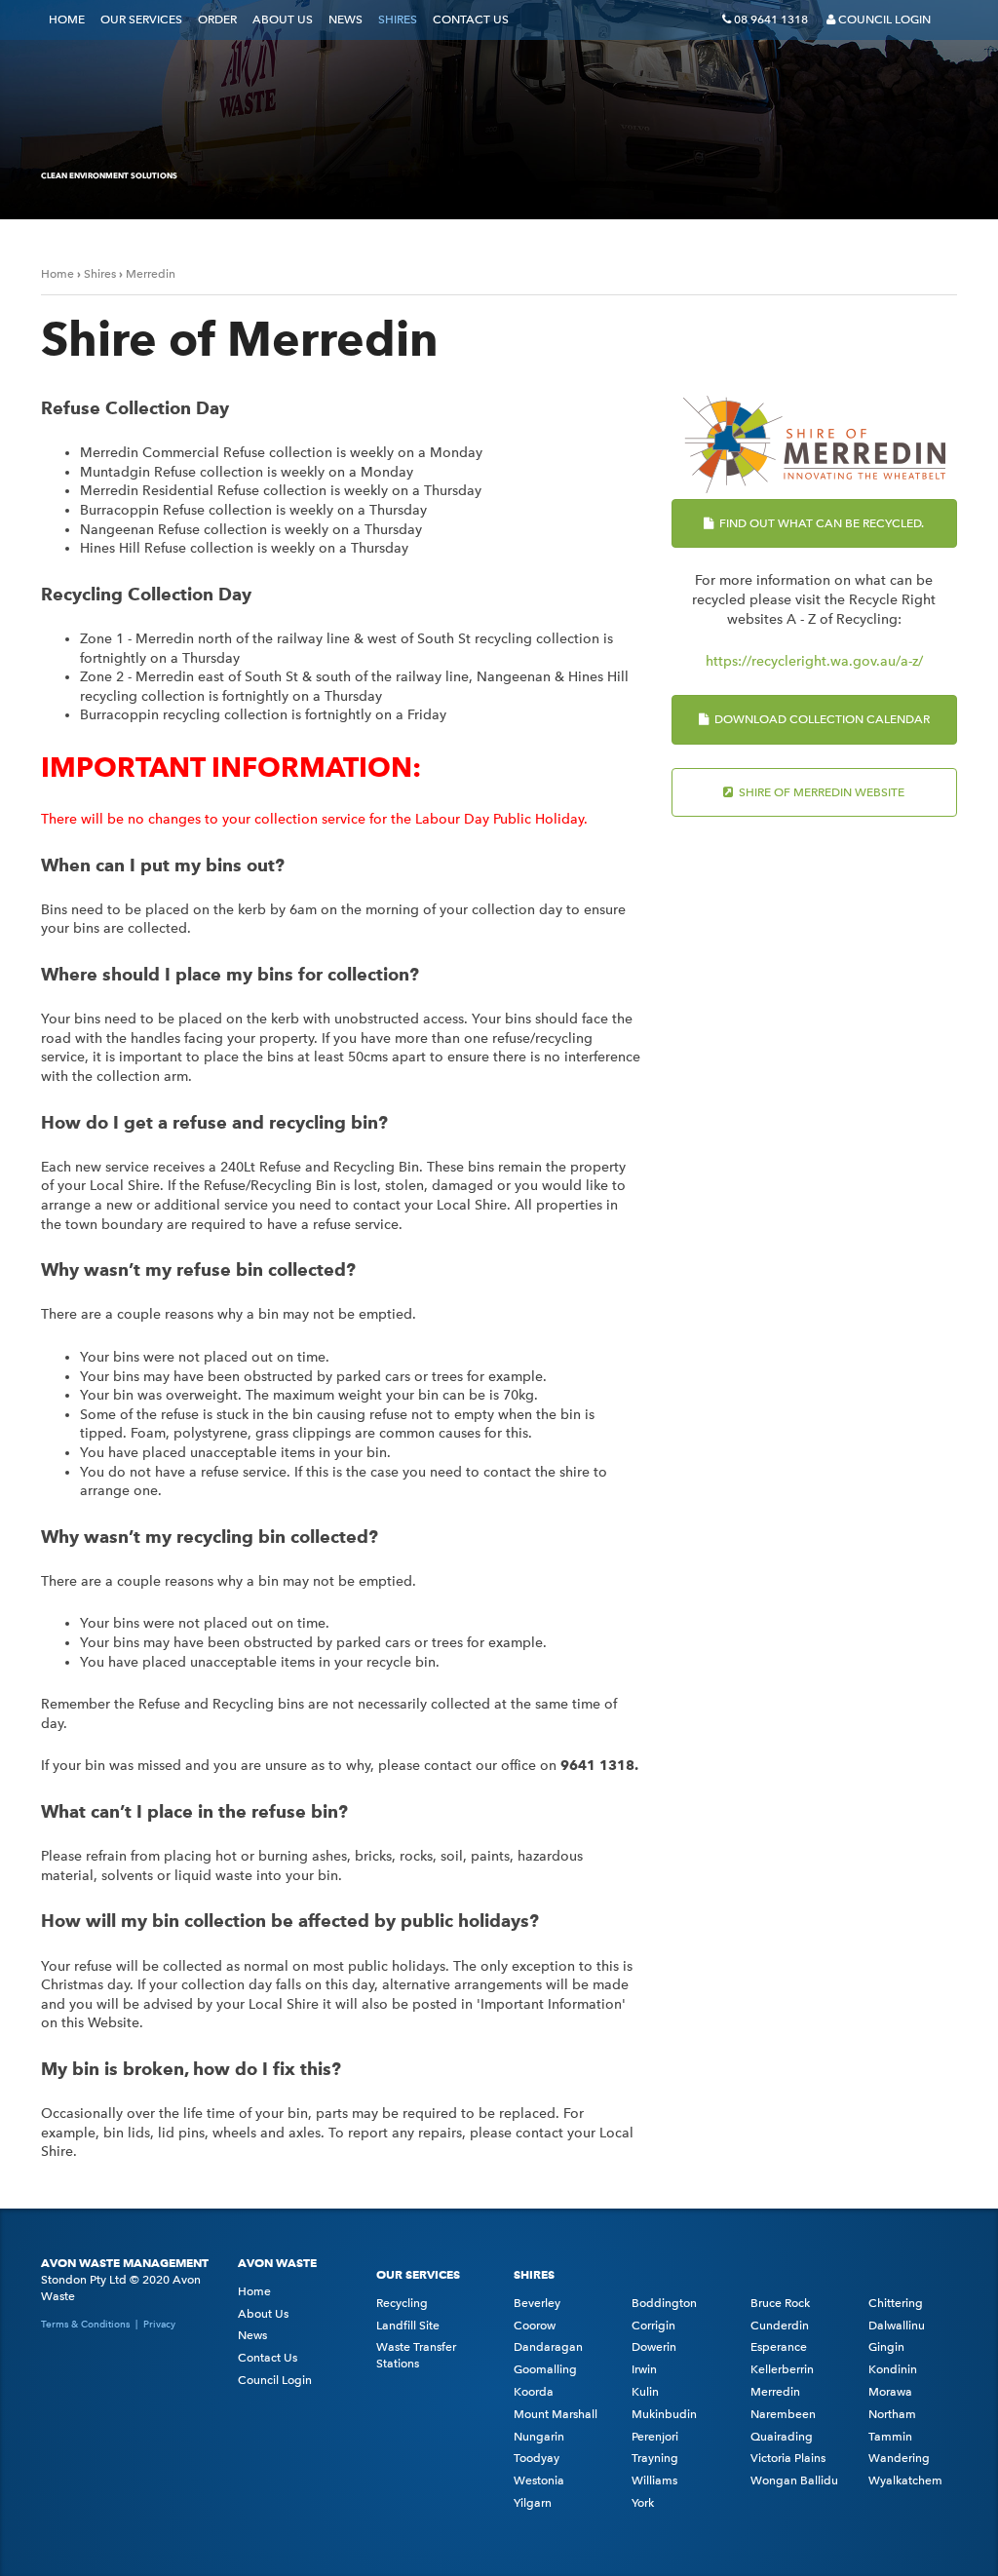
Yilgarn (533, 2503)
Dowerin (654, 2347)
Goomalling (545, 2369)
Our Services (141, 19)
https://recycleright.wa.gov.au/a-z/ (814, 661)
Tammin (890, 2437)
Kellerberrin (782, 2369)
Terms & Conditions (85, 2324)
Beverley (537, 2303)
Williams (654, 2480)
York (643, 2503)
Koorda (534, 2392)
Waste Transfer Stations (416, 2355)
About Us (283, 19)
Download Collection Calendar (821, 719)
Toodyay (537, 2458)
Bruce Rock (780, 2303)
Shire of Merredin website (820, 792)
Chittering (896, 2303)
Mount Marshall (556, 2414)
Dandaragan (548, 2347)
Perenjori (655, 2437)
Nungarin (539, 2437)
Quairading (782, 2437)
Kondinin (893, 2369)
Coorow (535, 2326)
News (345, 19)
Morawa (890, 2392)
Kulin (645, 2392)
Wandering (899, 2458)
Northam (892, 2414)
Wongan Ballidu (794, 2480)
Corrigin (653, 2326)
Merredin (151, 274)
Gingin (886, 2347)
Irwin (644, 2369)
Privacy (159, 2324)
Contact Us (471, 19)
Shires (398, 19)
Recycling (402, 2303)
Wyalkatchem (905, 2480)
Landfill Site (408, 2326)
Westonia (539, 2480)
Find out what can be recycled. (820, 523)
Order (217, 19)
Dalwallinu (897, 2326)
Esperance (779, 2347)
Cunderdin (780, 2326)
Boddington (664, 2303)
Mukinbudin (664, 2414)
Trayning (655, 2458)
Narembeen (783, 2414)
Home (67, 19)
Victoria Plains (788, 2458)
